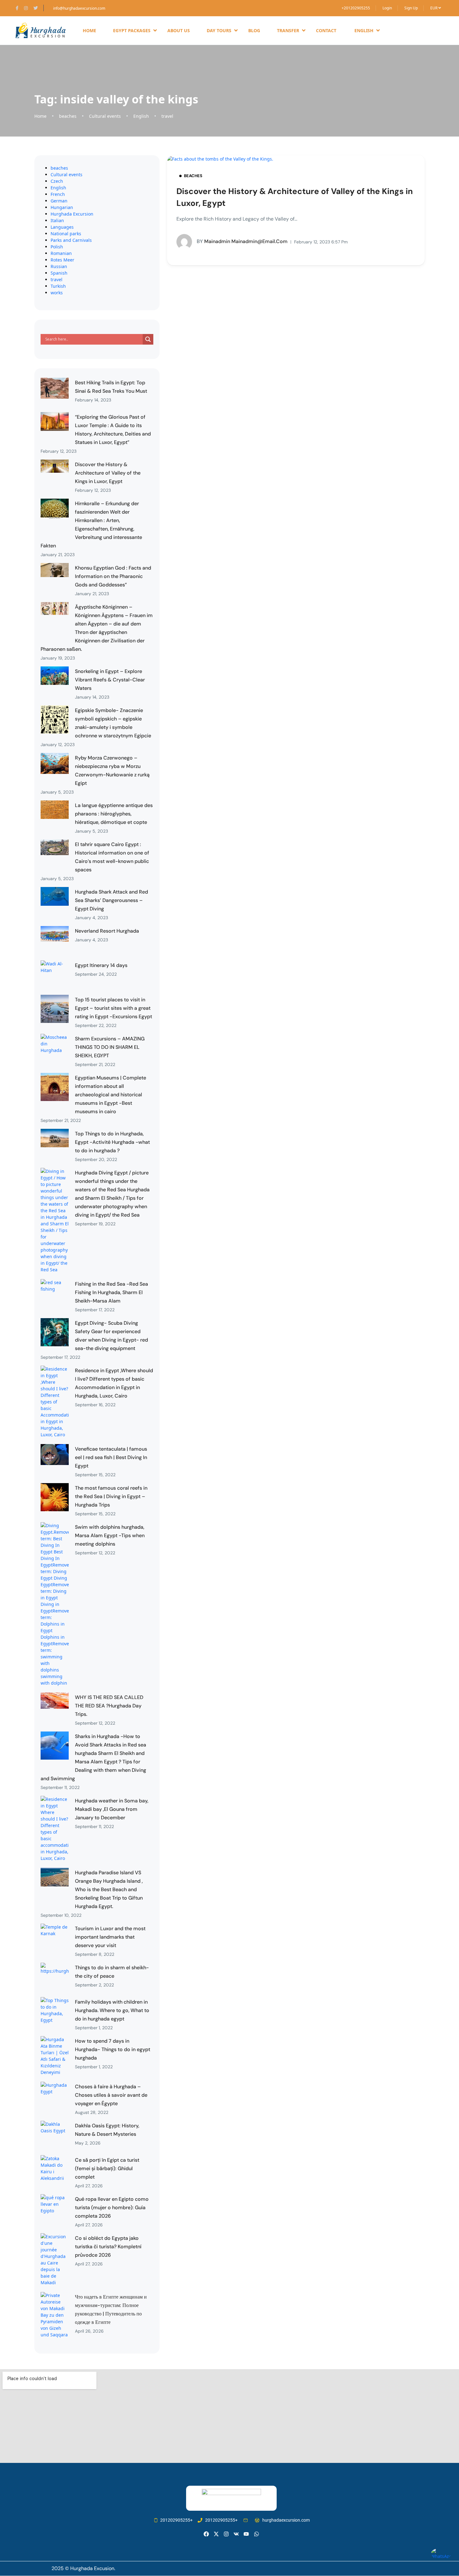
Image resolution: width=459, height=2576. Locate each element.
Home (89, 30)
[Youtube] (246, 2534)
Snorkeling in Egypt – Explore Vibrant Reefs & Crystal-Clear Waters (110, 680)
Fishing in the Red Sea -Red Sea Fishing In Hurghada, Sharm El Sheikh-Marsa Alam (111, 1292)
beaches (68, 116)
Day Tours (219, 30)
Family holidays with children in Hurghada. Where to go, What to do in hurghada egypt (112, 2010)
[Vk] (236, 2534)
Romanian (61, 253)
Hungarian (62, 207)
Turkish (58, 286)
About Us (179, 30)
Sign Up (411, 8)
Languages (62, 227)
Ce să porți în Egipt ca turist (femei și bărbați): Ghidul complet (107, 2168)
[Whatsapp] (257, 2534)
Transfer (288, 30)
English (141, 116)
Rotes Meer (62, 260)
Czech (57, 181)
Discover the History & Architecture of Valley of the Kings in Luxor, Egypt (108, 473)
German (59, 201)
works (57, 293)
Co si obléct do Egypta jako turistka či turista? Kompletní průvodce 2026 (108, 2247)
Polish (57, 247)
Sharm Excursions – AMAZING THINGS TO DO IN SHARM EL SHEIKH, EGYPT (110, 1047)
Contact (326, 30)
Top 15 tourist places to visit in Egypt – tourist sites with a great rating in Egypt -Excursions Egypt (114, 1008)
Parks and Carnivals (71, 240)
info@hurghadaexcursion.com (79, 8)
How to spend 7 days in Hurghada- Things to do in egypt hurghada (113, 2049)
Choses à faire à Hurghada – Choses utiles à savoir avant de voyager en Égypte (111, 2095)
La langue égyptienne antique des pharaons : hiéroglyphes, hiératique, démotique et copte (114, 814)
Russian (59, 266)
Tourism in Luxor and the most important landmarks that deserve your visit (110, 1937)
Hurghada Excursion (72, 214)
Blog (254, 30)
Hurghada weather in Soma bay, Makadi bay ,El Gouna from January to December (112, 1809)
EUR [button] (434, 8)
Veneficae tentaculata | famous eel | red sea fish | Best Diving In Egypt (111, 1457)
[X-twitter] (216, 2534)
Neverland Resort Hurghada (107, 931)
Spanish (59, 273)
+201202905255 (356, 8)
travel (167, 116)
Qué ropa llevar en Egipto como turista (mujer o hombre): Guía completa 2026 (112, 2207)
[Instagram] (226, 2534)
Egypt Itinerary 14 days (101, 965)
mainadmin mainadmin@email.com (242, 241)
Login (387, 8)
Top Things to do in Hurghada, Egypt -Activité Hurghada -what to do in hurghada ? (112, 1142)
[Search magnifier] (148, 339)
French (58, 194)
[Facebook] (206, 2534)
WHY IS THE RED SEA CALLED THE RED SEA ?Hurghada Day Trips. (109, 1706)
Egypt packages (132, 30)
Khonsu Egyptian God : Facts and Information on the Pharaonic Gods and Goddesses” (113, 576)
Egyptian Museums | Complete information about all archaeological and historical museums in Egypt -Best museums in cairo (111, 1095)
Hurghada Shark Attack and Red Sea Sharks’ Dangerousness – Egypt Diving (111, 900)
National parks (66, 234)
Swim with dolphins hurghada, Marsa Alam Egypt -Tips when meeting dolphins (110, 1535)
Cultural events (105, 116)
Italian (57, 220)
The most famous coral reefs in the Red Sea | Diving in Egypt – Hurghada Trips (111, 1496)
